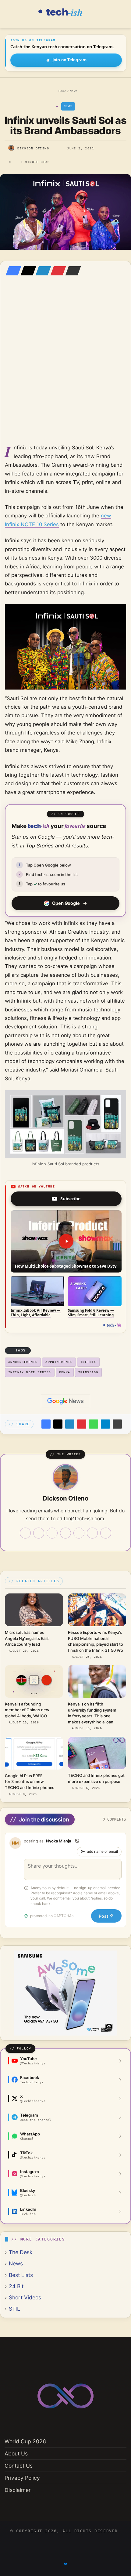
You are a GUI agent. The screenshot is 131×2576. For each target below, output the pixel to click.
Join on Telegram (69, 60)
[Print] (117, 1424)
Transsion (89, 1372)
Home (61, 91)
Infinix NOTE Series (30, 1372)
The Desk (21, 2252)
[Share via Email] (71, 271)
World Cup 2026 (25, 2441)
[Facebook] (12, 271)
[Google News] (65, 1401)
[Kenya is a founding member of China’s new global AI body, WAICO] (34, 1681)
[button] (66, 1241)
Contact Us (19, 2466)
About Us (16, 2453)
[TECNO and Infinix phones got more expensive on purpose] (97, 1753)
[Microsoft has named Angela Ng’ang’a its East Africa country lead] (34, 1610)
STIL (14, 2309)
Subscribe (70, 1199)
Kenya (65, 1372)
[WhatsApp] (94, 1424)
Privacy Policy (22, 2478)
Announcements (23, 1362)
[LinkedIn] (41, 271)
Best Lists (21, 2275)
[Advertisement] (65, 369)
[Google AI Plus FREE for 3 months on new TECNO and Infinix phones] (34, 1753)
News (74, 91)
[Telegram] (105, 1424)
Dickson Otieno (33, 148)
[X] (27, 271)
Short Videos (25, 2297)
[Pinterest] (56, 271)
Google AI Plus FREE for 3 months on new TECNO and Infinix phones (30, 1782)
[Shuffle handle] (77, 1841)
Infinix (88, 1362)
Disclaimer (18, 2490)
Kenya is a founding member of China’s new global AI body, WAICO (27, 1710)
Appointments (59, 1362)
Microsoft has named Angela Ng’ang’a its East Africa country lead (27, 1638)
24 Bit (16, 2286)
